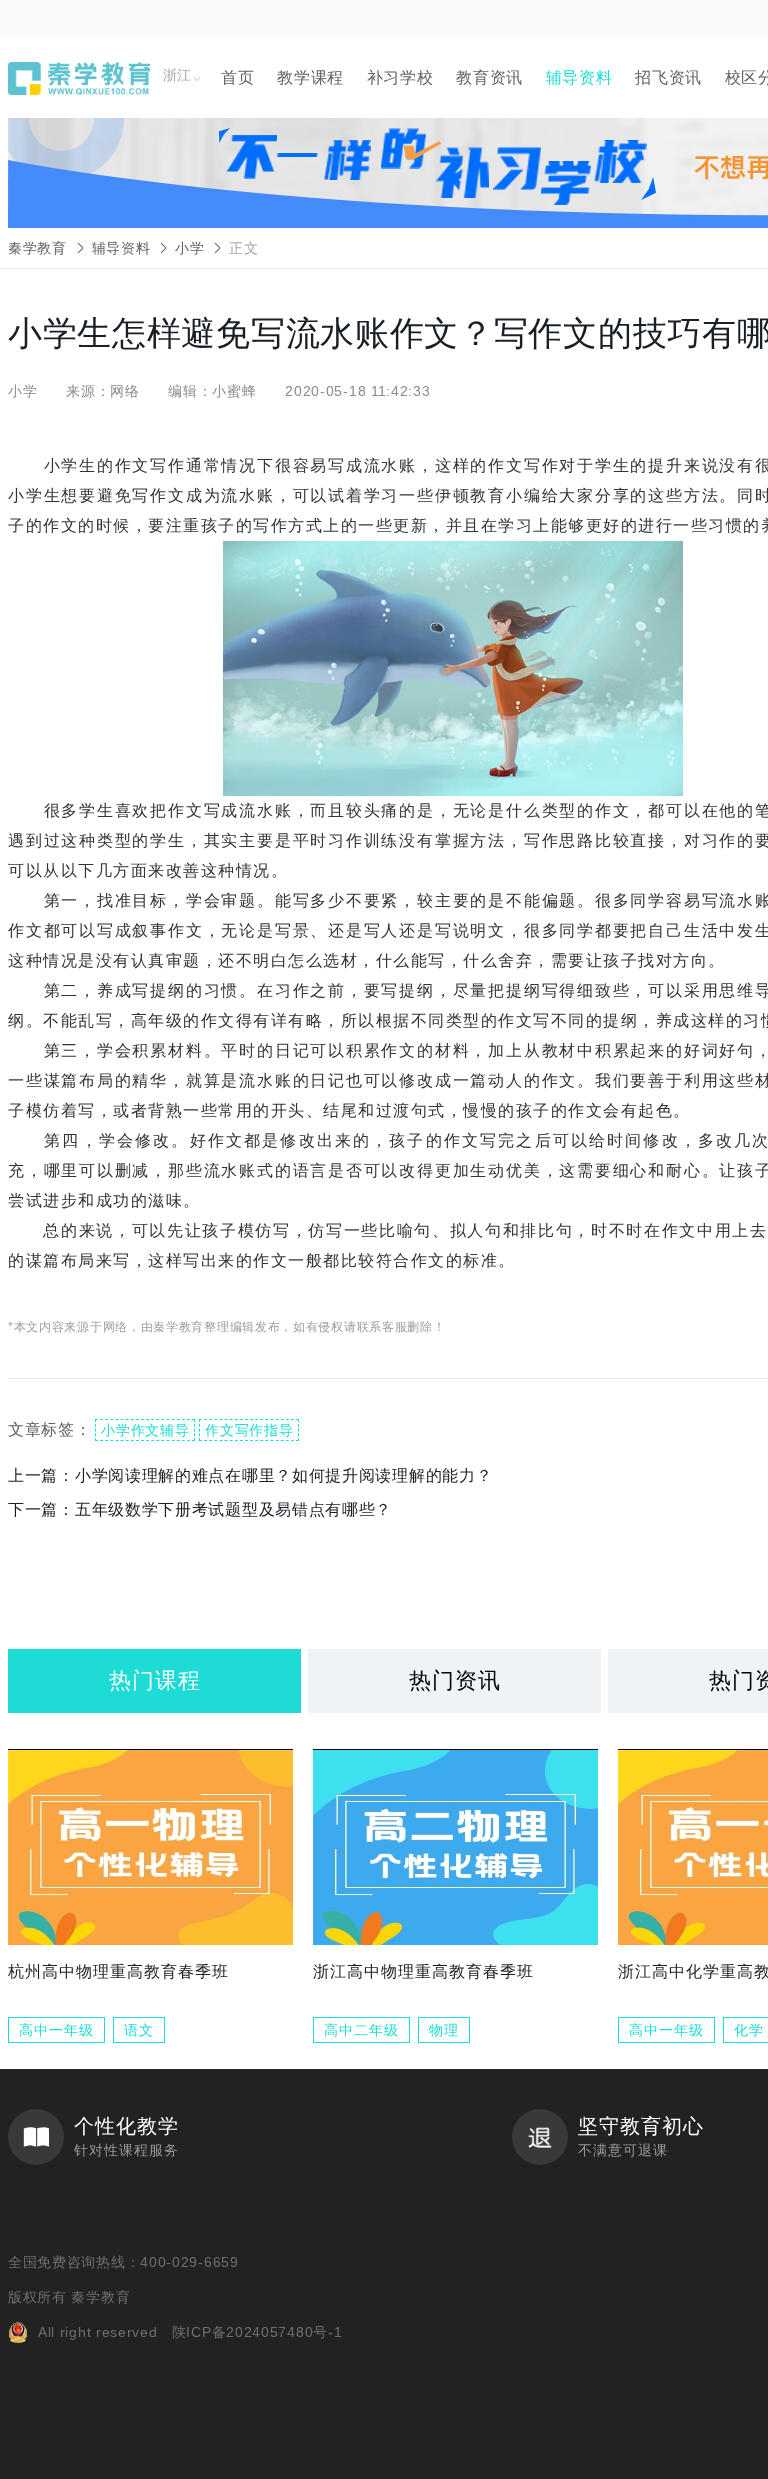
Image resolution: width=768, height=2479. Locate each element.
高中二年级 (361, 2030)
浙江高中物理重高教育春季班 (423, 1971)
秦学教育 (37, 248)
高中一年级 (56, 2030)
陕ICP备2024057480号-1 (257, 2332)
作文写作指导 (249, 1430)
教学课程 (310, 77)
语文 (139, 2030)
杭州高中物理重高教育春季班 (118, 1971)
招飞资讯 (668, 77)
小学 (189, 248)
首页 (237, 77)
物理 (444, 2030)
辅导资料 (579, 77)
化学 (749, 2030)
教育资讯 (489, 77)
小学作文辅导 (145, 1430)
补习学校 (400, 77)
